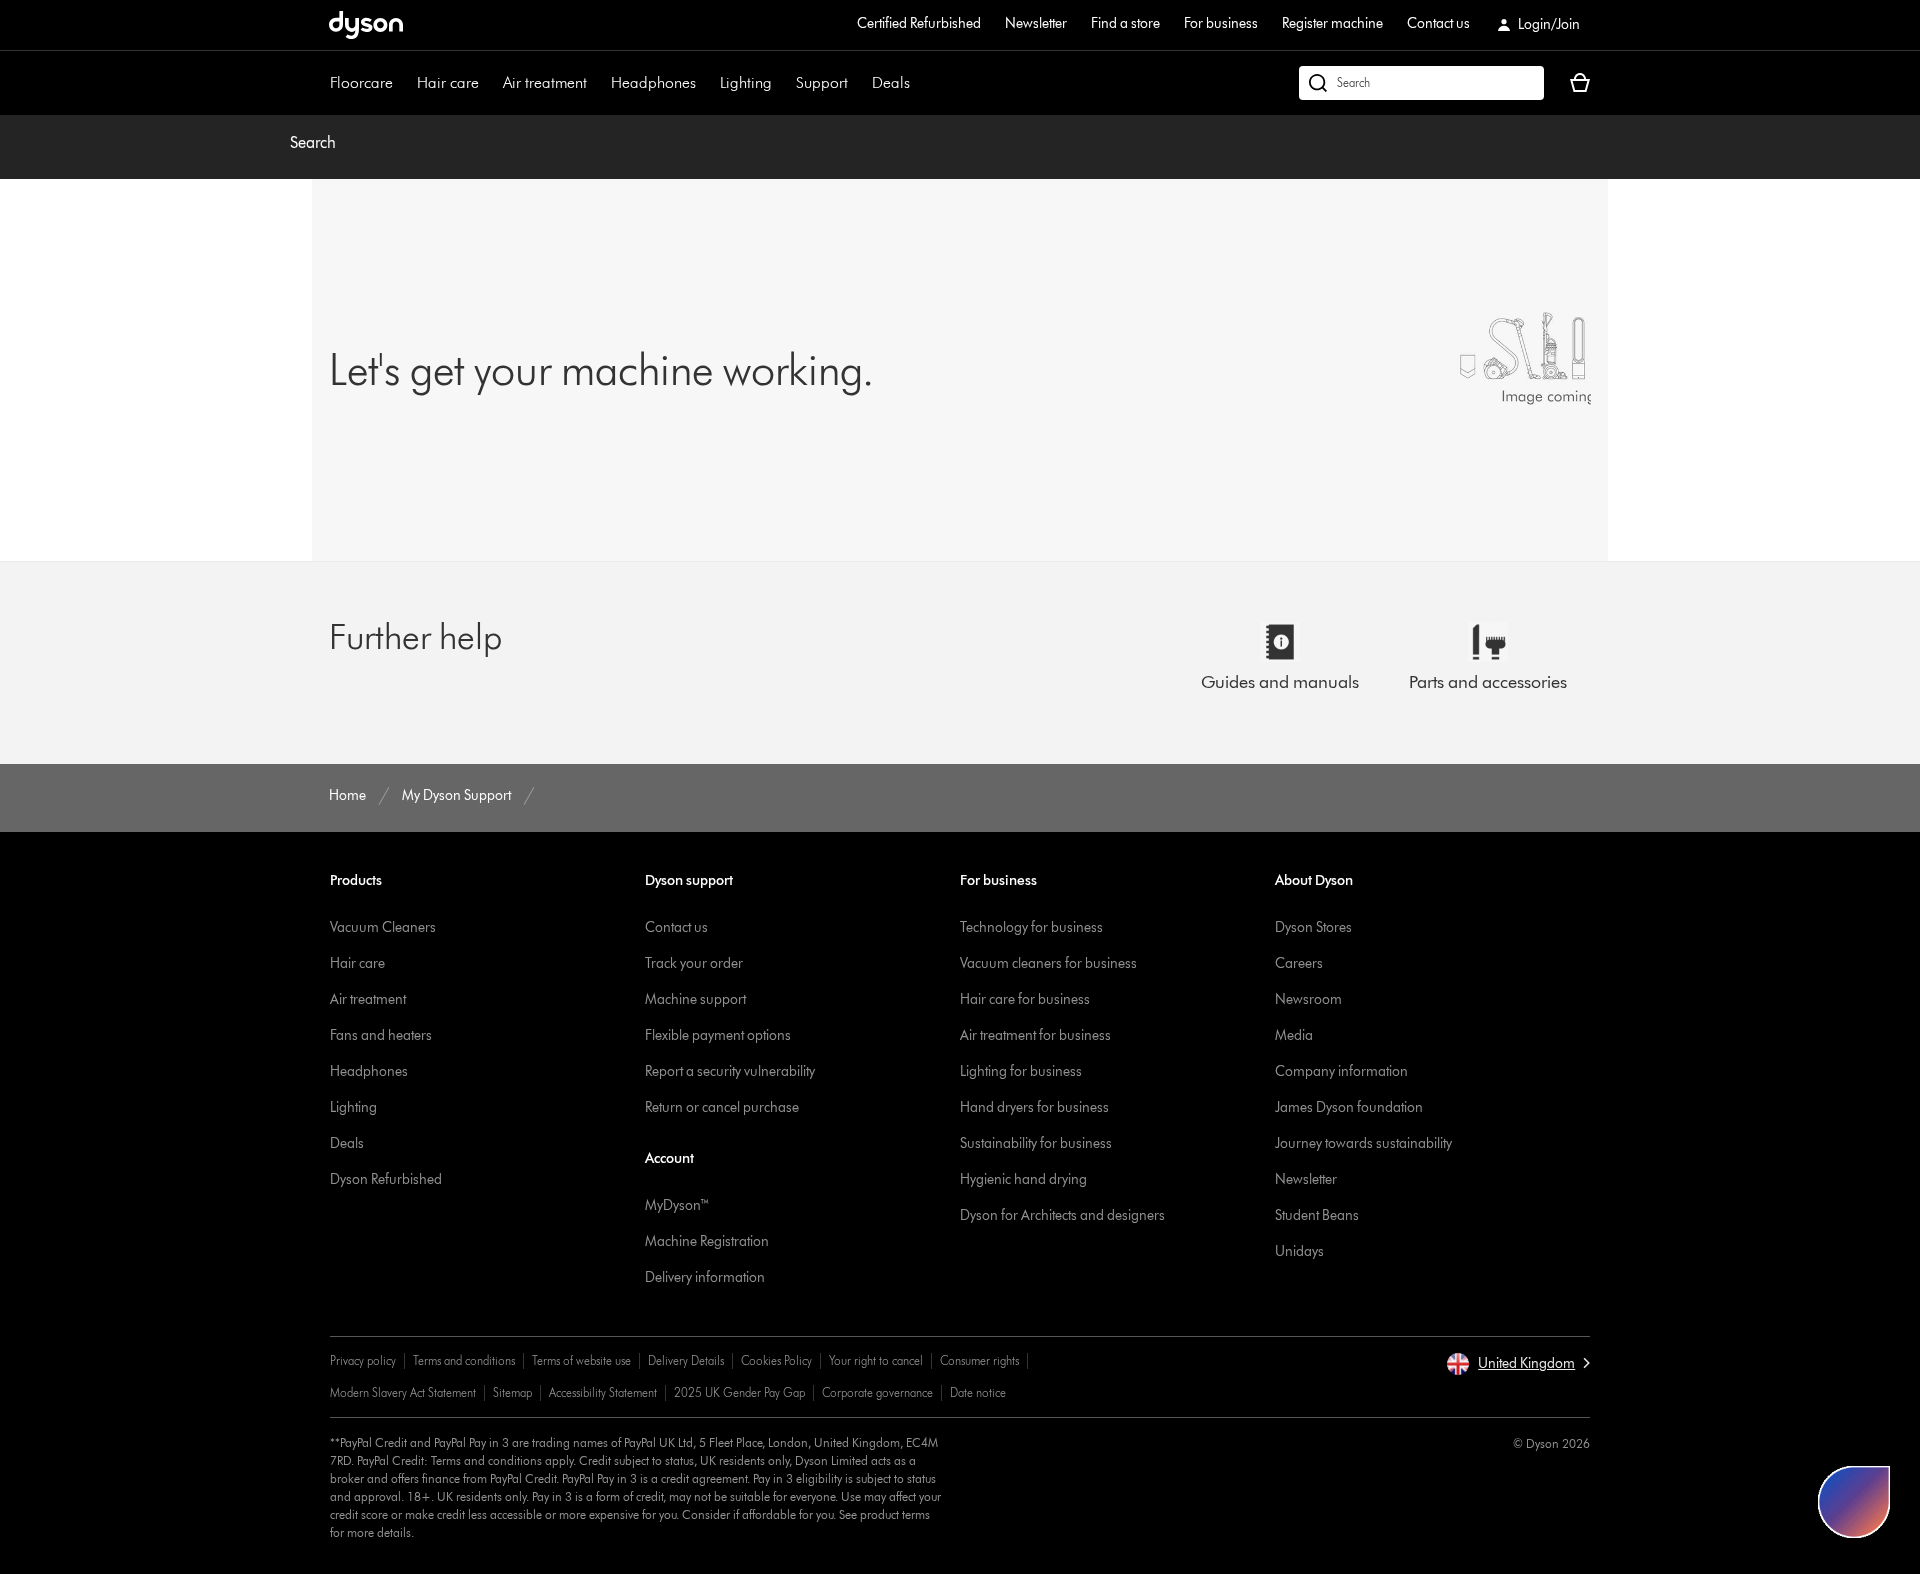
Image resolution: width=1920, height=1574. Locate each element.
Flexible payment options (718, 1035)
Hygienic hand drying (1023, 1179)
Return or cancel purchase (722, 1107)
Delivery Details (686, 1360)
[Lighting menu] (782, 83)
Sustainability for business (1036, 1143)
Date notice (978, 1392)
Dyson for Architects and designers (1062, 1215)
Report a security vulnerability (730, 1071)
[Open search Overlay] (1421, 83)
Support (822, 82)
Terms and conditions (464, 1360)
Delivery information (705, 1277)
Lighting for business (1021, 1071)
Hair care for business (1025, 999)
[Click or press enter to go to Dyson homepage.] (366, 25)
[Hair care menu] (489, 83)
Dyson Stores (1313, 927)
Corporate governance (877, 1392)
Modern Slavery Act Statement (403, 1392)
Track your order (694, 963)
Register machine (1332, 23)
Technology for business (1031, 927)
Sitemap (512, 1392)
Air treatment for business (1035, 1035)
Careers (1299, 963)
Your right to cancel (876, 1360)
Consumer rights (979, 1360)
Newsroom (1308, 999)
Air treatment (545, 82)
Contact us (1438, 23)
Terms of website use (581, 1360)
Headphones (653, 82)
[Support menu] (858, 83)
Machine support (695, 999)
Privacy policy (363, 1360)
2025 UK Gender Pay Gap (739, 1392)
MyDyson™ (677, 1205)
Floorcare (361, 82)
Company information (1341, 1071)
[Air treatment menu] (597, 83)
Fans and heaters (381, 1035)
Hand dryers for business (1034, 1107)
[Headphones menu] (706, 83)
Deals (891, 82)
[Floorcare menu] (403, 83)
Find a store (1125, 23)
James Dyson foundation (1349, 1107)
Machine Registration (707, 1241)
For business (1221, 23)
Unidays (1299, 1251)
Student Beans (1317, 1215)
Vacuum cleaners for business (1048, 963)
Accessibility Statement (603, 1392)
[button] (1518, 1364)
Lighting (746, 82)
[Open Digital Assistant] (1854, 1502)
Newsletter (1036, 23)
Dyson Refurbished (386, 1179)
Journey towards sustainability (1363, 1143)
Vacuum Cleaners (383, 927)
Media (1294, 1035)
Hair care (448, 82)
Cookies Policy (776, 1360)
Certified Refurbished (919, 23)
